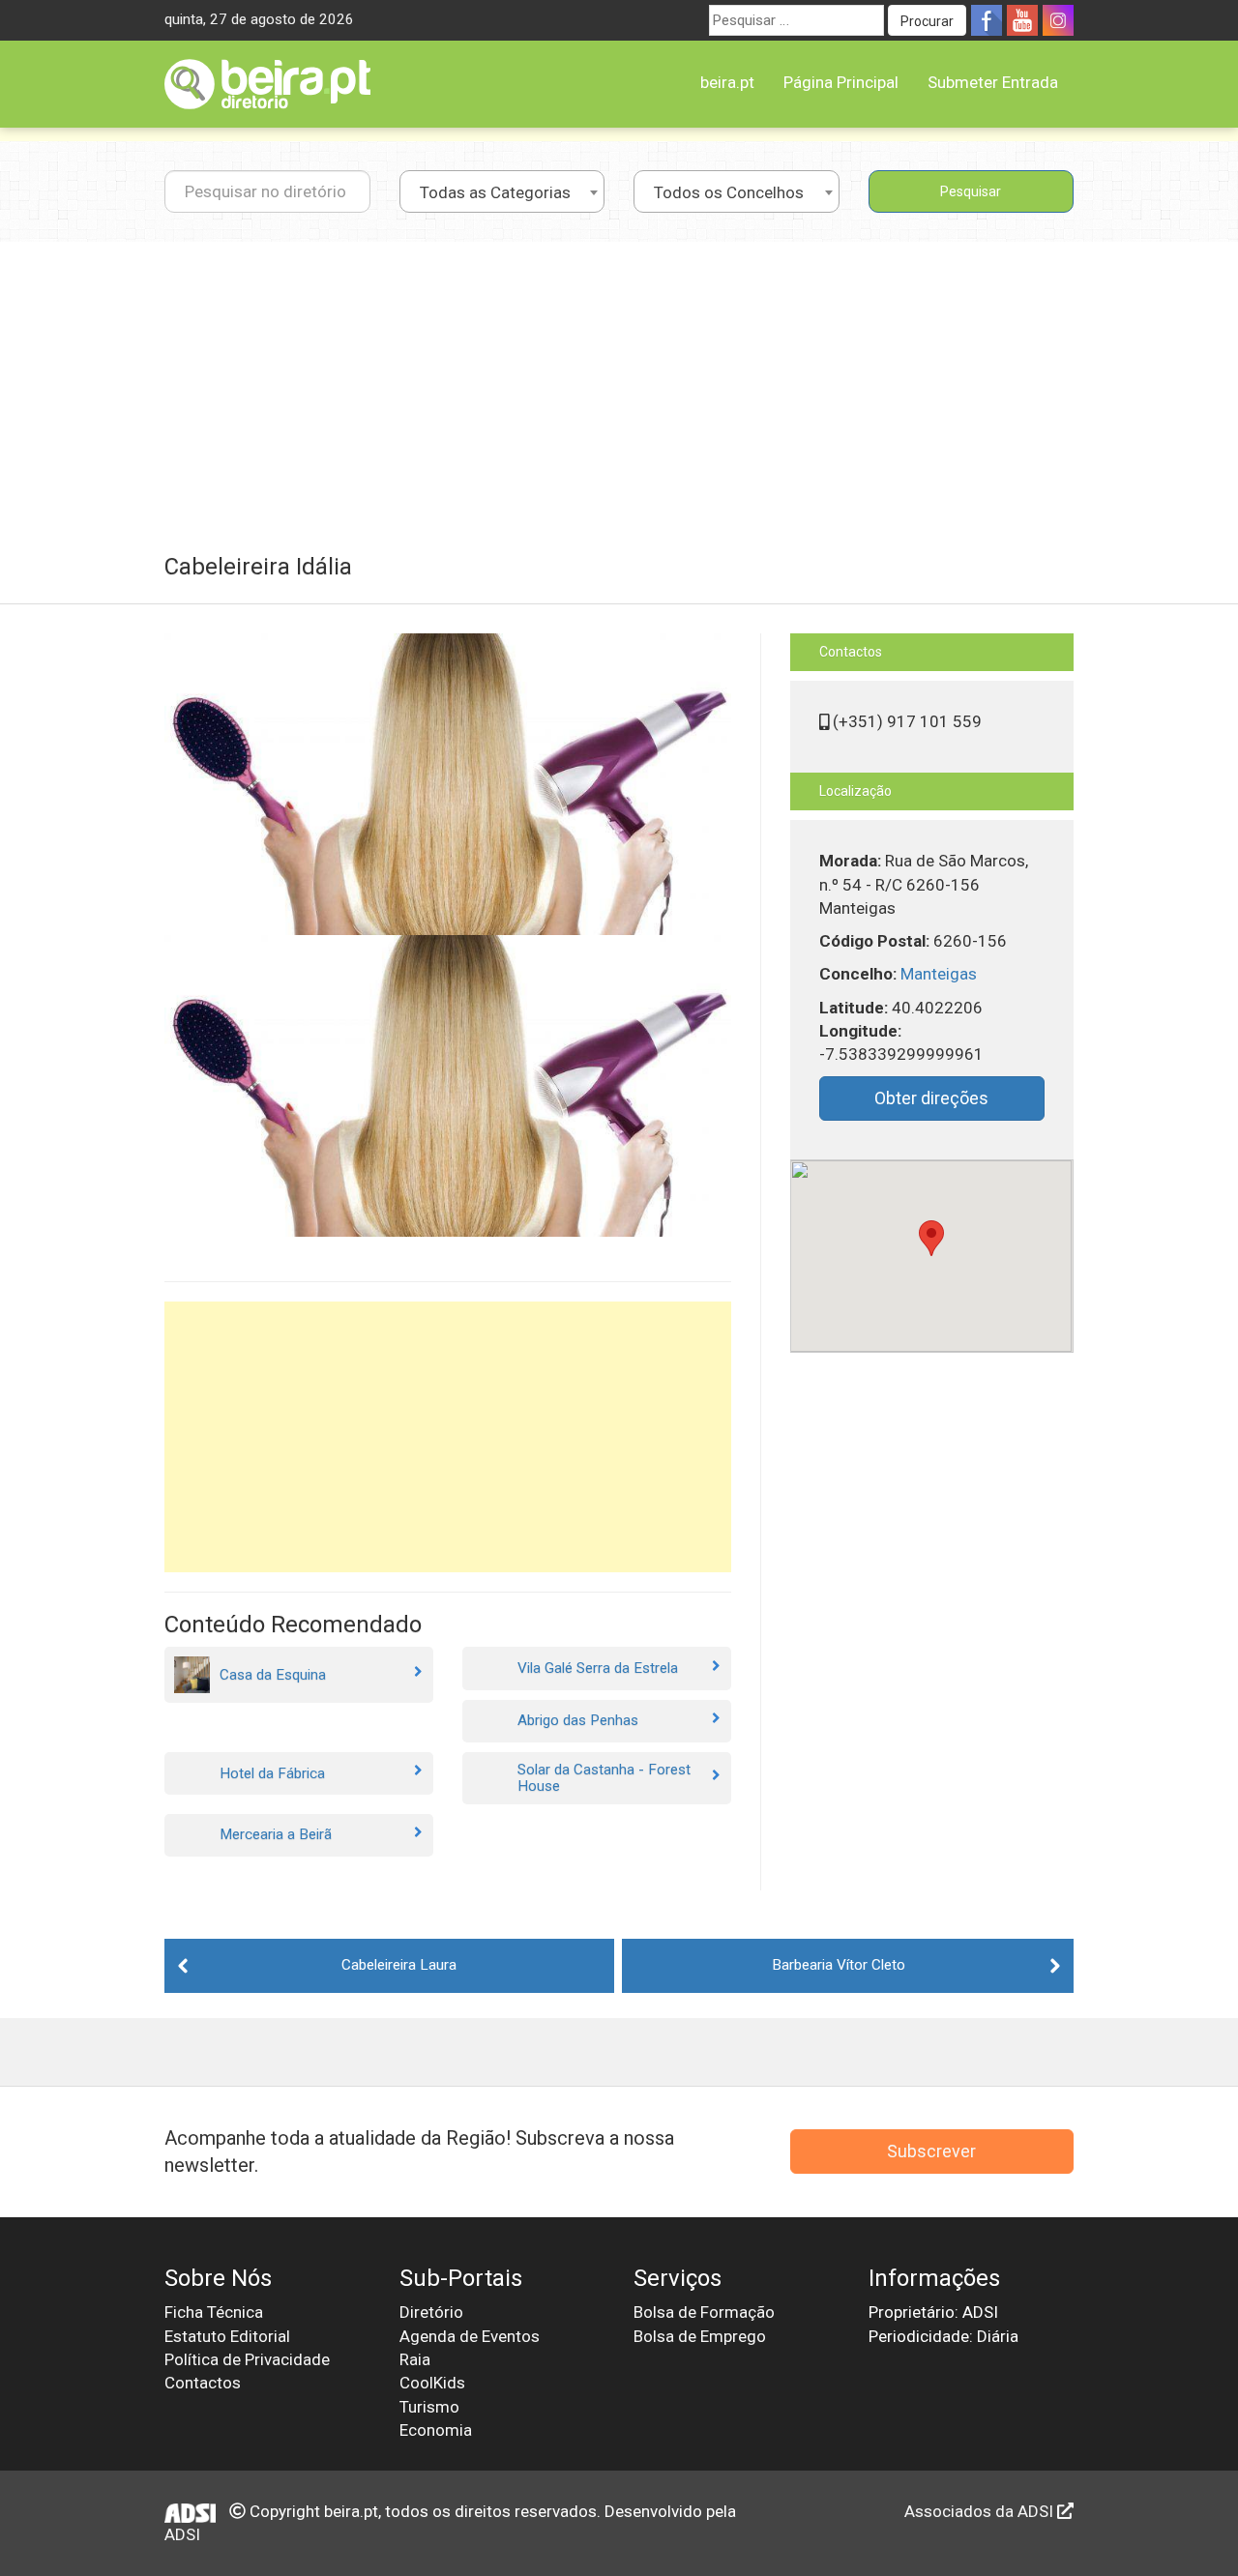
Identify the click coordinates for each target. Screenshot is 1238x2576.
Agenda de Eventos (470, 2336)
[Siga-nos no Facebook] (987, 20)
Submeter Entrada (993, 82)
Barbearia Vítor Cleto (839, 1965)
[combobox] (502, 191)
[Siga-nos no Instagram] (1058, 20)
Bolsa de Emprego (700, 2336)
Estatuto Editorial (227, 2336)
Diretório (431, 2312)
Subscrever (931, 2151)
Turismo (429, 2407)
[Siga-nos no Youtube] (1022, 20)
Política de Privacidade (247, 2359)
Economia (436, 2430)
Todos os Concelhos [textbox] (729, 192)
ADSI (182, 2534)
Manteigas (939, 974)
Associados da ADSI (981, 2511)
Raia (415, 2359)
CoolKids (432, 2383)
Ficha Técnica (214, 2312)
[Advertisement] (619, 387)
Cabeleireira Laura (399, 1965)
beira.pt (727, 82)
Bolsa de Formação (704, 2312)
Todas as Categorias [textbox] (495, 192)
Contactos (203, 2383)
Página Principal (841, 82)
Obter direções (931, 1098)
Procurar (927, 21)
